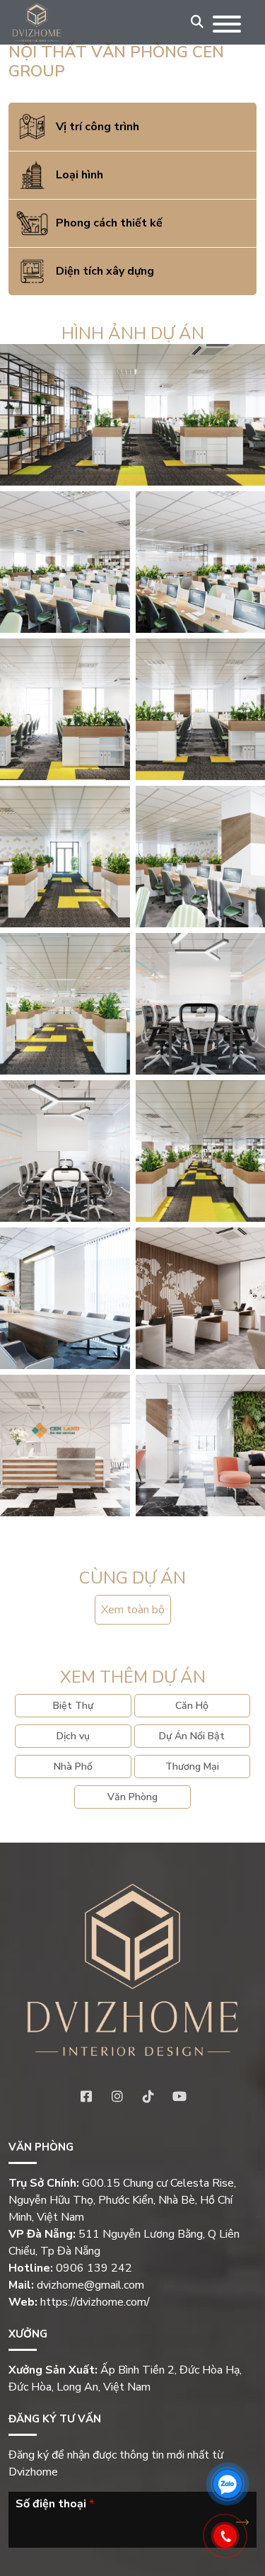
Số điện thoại (55, 2504)
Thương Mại (192, 1767)
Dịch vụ (73, 1736)
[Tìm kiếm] (197, 22)
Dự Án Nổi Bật (192, 1736)
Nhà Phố (73, 1767)
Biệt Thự (73, 1706)
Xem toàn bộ (133, 1610)
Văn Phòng (132, 1797)
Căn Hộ (192, 1706)
